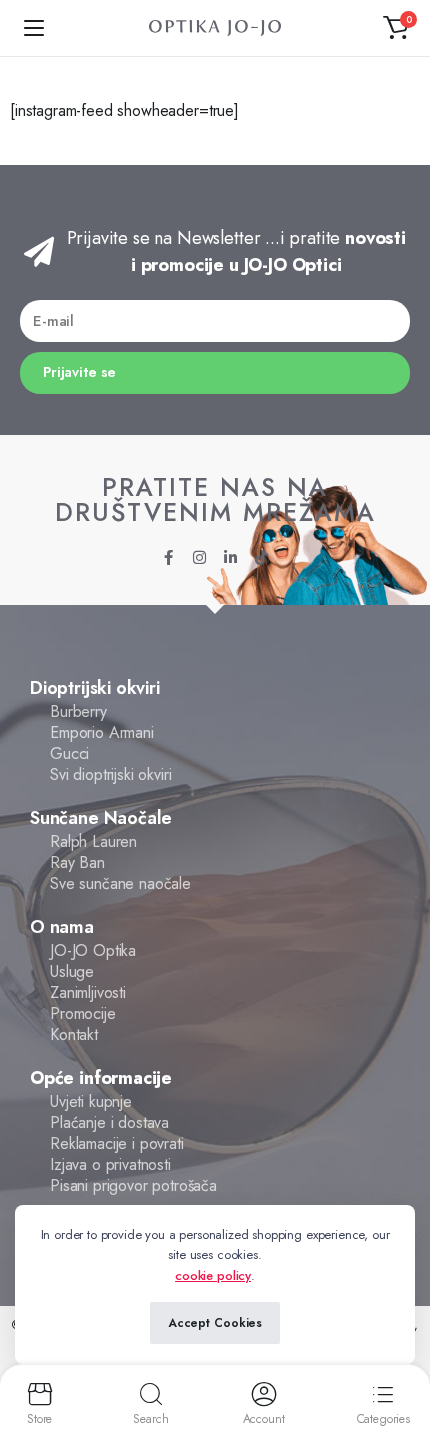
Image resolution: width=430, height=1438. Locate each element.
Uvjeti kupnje (91, 1102)
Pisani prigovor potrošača (133, 1186)
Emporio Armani (102, 733)
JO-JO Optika (93, 951)
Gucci (69, 754)
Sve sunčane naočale (120, 884)
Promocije (83, 1014)
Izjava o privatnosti (110, 1165)
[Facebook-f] (168, 557)
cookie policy (213, 1275)
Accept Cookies (215, 1323)
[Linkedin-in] (230, 557)
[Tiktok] (261, 557)
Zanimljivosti (88, 993)
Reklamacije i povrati (117, 1144)
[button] (396, 28)
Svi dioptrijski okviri (110, 775)
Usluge (72, 972)
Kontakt (74, 1035)
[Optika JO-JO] (215, 28)
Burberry (78, 712)
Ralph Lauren (93, 842)
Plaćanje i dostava (109, 1123)
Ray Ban (77, 863)
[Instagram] (199, 557)
